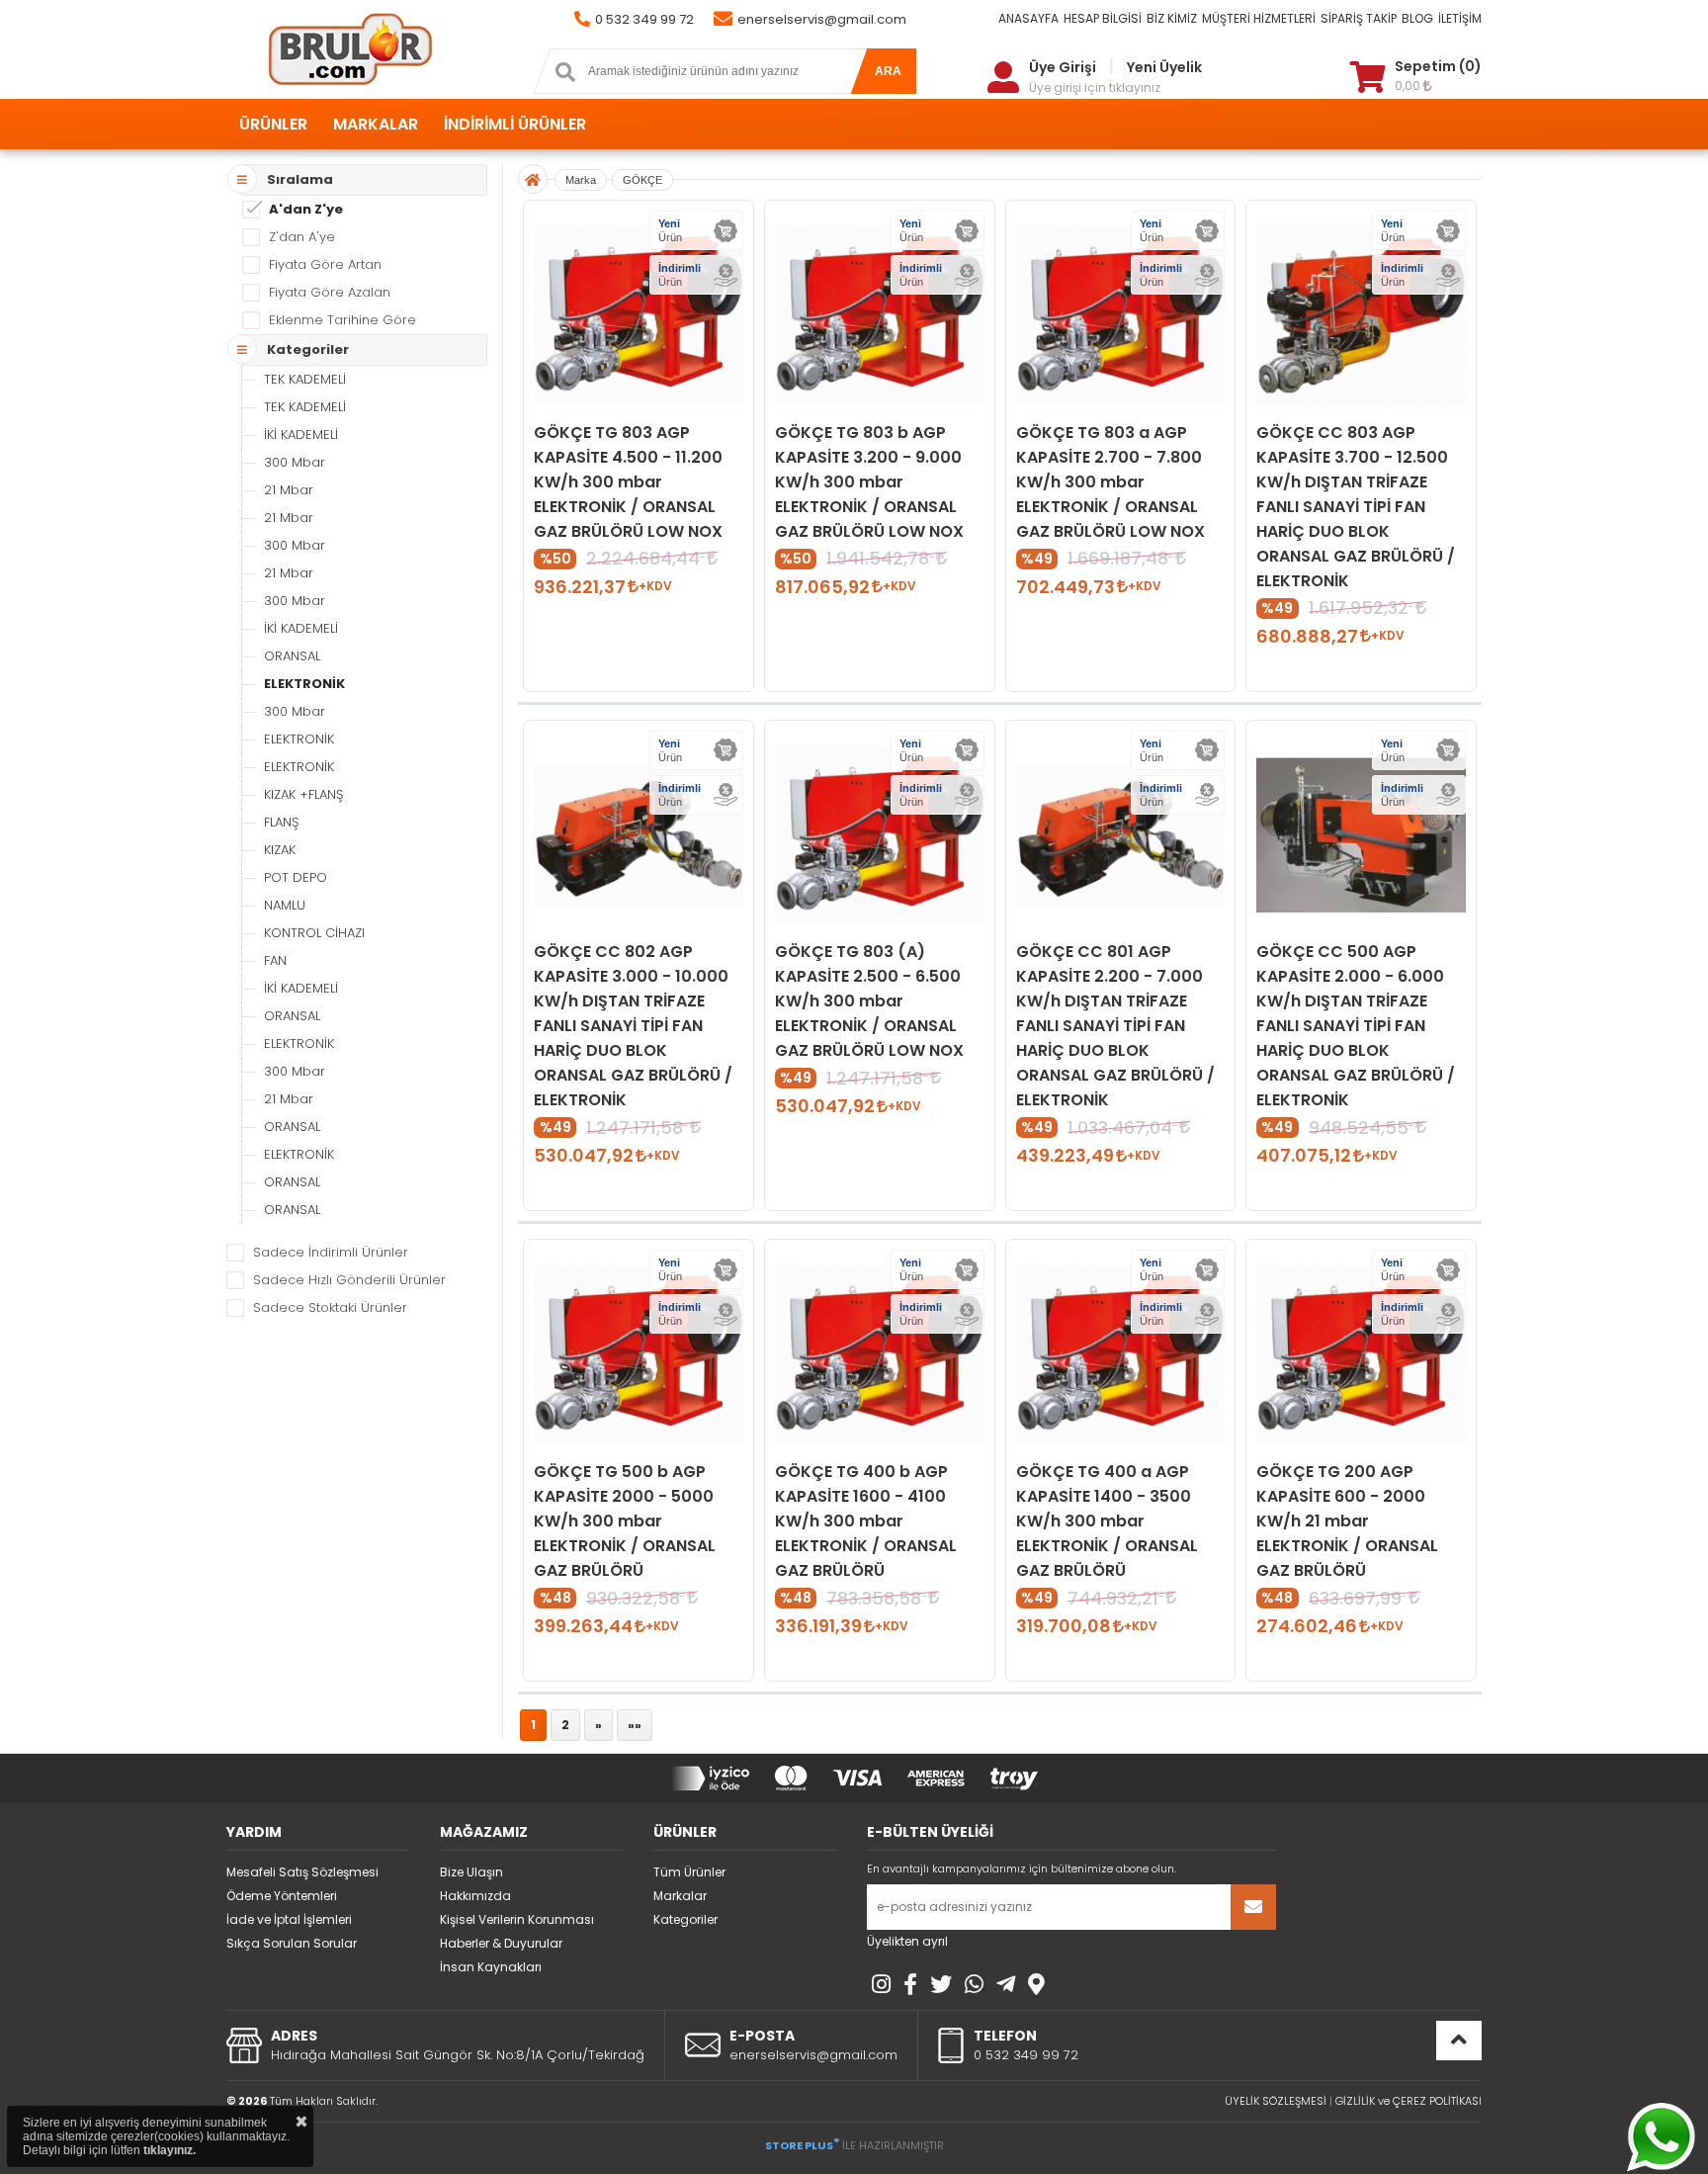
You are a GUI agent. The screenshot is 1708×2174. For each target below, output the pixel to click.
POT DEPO (296, 877)
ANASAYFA (1028, 18)
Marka (581, 180)
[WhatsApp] (974, 1984)
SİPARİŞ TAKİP (1359, 18)
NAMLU (285, 905)
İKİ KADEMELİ (301, 435)
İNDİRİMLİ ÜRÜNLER (515, 124)
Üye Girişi (1063, 67)
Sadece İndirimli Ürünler (331, 1252)
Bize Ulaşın (471, 1872)
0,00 (1409, 86)
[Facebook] (910, 1984)
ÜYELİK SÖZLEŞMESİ (1276, 2101)
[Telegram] (1006, 1984)
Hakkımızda (475, 1896)
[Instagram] (881, 1984)
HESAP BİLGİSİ (1103, 18)
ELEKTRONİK (304, 684)
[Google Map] (1036, 1984)
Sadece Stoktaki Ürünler (330, 1307)
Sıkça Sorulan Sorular (292, 1943)
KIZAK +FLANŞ (303, 794)
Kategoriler (685, 1919)
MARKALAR (376, 124)
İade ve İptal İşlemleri (289, 1919)
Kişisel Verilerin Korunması (517, 1919)
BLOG (1417, 18)
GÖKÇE (642, 180)
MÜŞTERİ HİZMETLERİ (1259, 18)
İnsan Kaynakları (491, 1967)
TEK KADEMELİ (305, 379)
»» (635, 1725)
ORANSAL (292, 656)
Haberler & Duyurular (501, 1943)
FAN (275, 960)
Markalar (680, 1896)
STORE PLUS (802, 2145)
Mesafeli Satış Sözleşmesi (302, 1872)
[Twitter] (941, 1984)
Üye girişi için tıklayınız (1095, 87)
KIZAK (280, 850)
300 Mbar (295, 462)
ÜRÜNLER (273, 124)
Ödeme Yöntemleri (282, 1896)
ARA (888, 71)
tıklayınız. (170, 2150)
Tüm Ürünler (689, 1872)
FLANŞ (281, 822)
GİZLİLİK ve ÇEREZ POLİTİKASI (1409, 2101)
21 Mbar (289, 490)
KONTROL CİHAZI (314, 933)
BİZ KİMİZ (1172, 18)
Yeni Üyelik (1164, 67)
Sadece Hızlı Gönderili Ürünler (349, 1280)
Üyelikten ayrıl (907, 1941)
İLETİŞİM (1460, 18)
